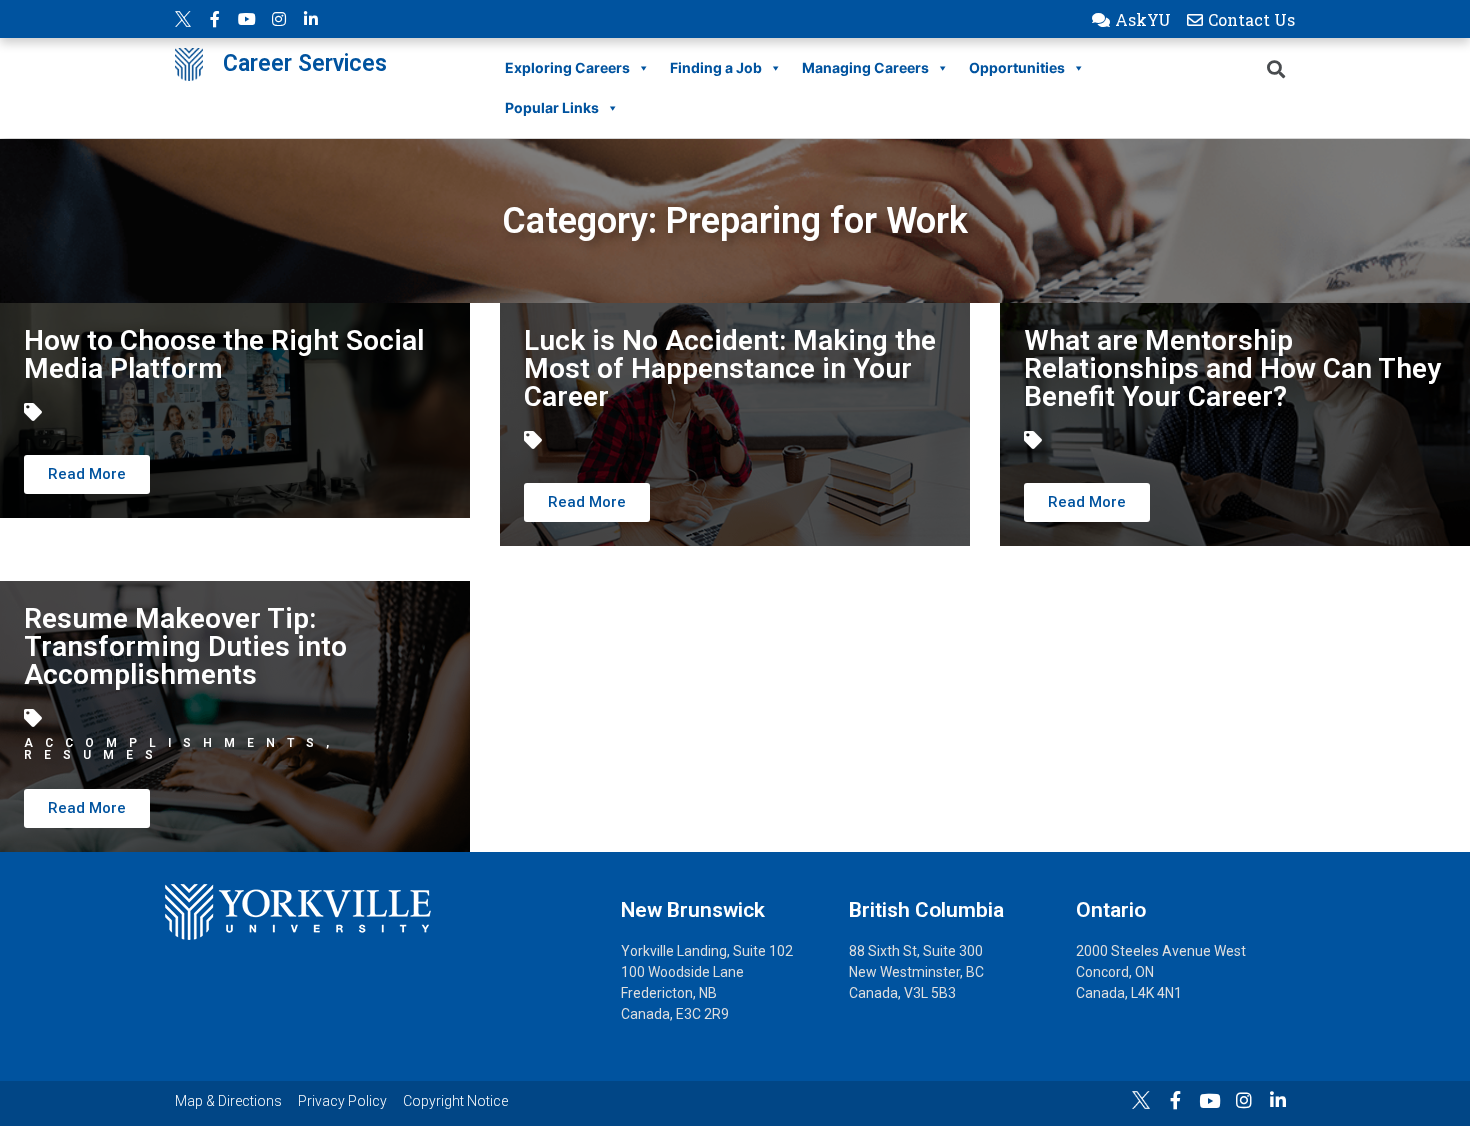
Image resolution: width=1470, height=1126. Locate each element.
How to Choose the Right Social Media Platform (224, 354)
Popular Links (552, 107)
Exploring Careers (567, 67)
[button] (1131, 20)
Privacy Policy (342, 1101)
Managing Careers (865, 67)
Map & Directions (228, 1101)
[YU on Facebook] (215, 19)
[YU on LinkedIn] (311, 19)
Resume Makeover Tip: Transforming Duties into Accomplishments (185, 646)
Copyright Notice (455, 1101)
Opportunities (1017, 67)
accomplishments (175, 743)
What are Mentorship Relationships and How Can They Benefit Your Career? (1232, 368)
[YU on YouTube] (247, 19)
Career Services (305, 63)
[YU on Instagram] (279, 19)
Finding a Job (716, 67)
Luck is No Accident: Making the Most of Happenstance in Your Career (730, 368)
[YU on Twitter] (183, 19)
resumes (94, 755)
